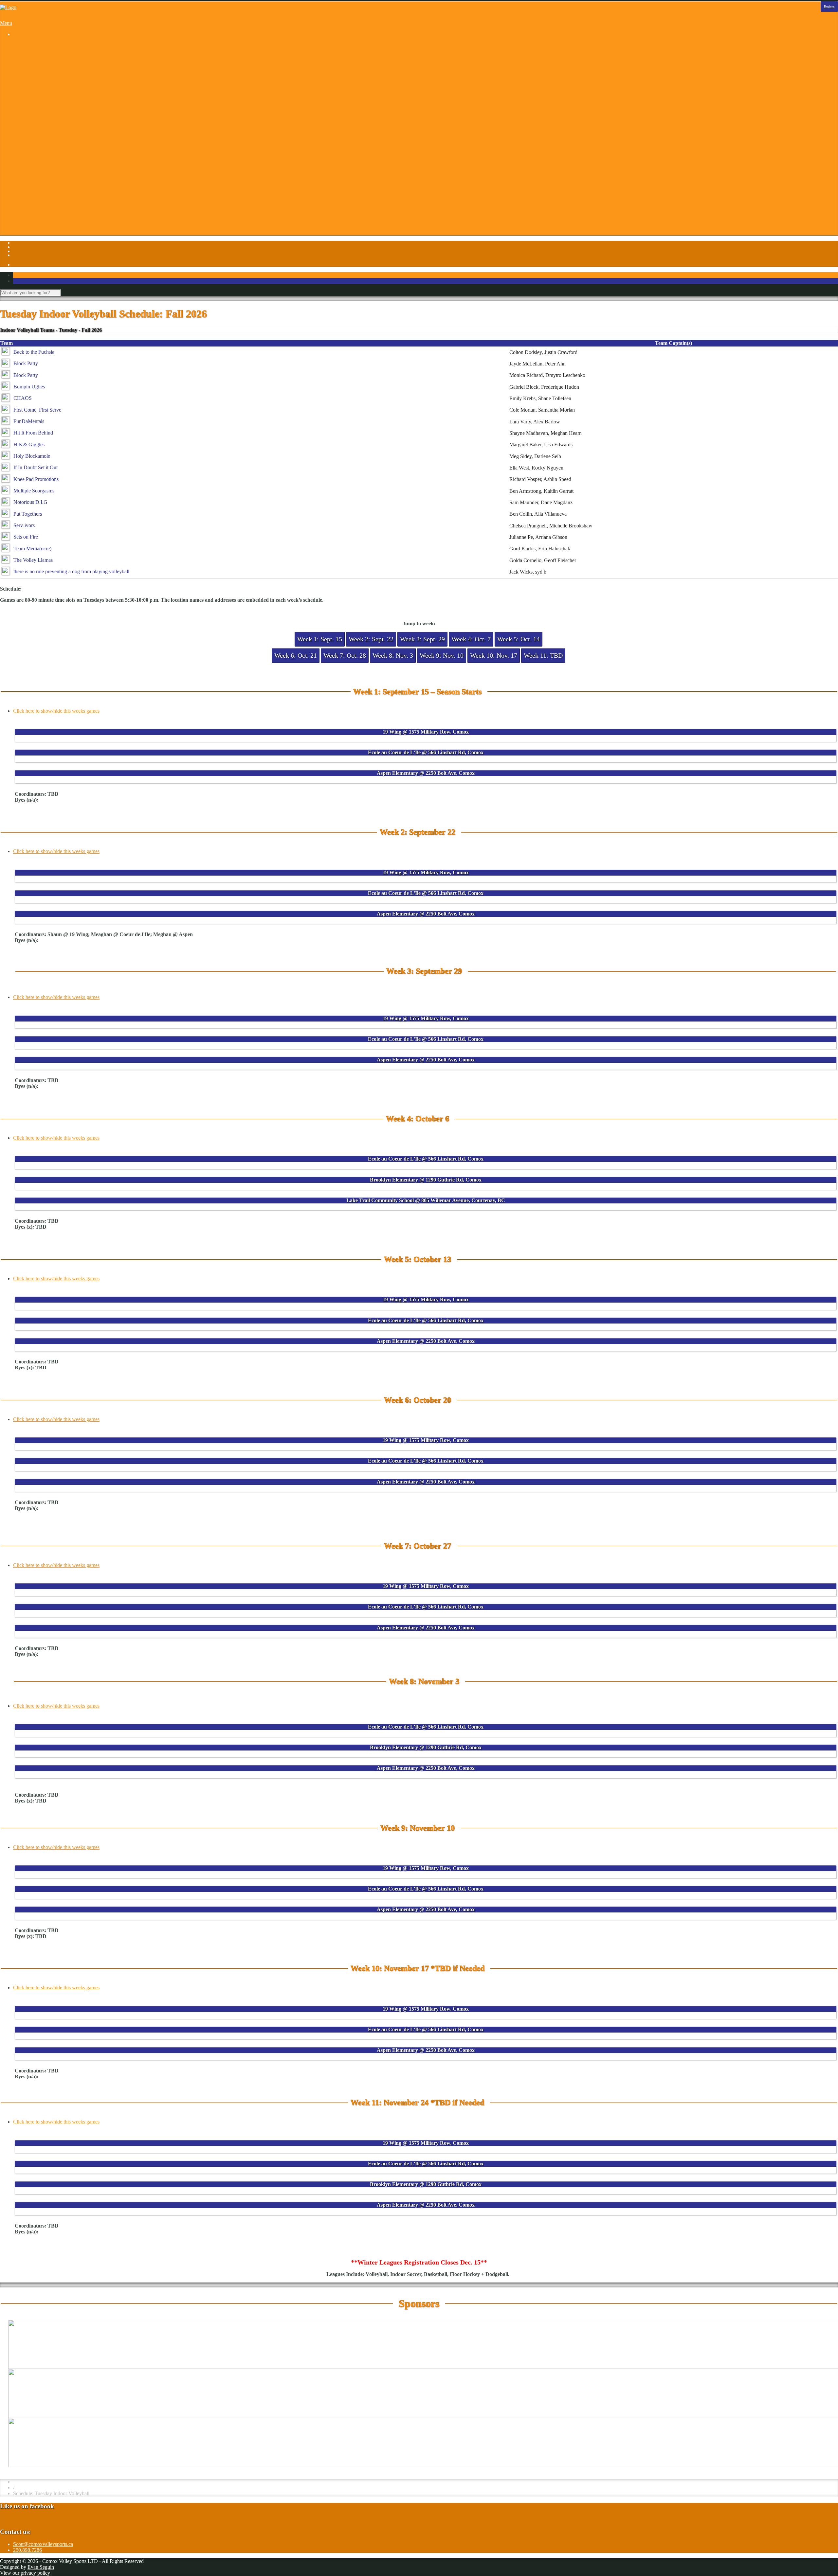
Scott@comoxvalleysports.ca (43, 2544)
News (32, 193)
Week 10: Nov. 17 (494, 655)
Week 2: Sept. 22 (371, 639)
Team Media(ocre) (32, 549)
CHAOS (23, 398)
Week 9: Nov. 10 (442, 655)
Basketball (37, 57)
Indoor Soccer (41, 104)
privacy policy (35, 2573)
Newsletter (37, 198)
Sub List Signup (43, 210)
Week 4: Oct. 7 (471, 639)
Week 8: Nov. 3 (393, 655)
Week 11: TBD (543, 655)
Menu (6, 23)
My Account (39, 228)
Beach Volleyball (44, 63)
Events (33, 169)
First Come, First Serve (37, 410)
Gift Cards (37, 181)
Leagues (22, 51)
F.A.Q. (33, 175)
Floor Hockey (41, 92)
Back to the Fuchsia (34, 352)
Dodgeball (37, 81)
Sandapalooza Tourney (50, 69)
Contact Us (38, 163)
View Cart (37, 234)
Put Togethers (28, 514)
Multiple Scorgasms (34, 491)
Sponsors (23, 145)
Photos (20, 140)
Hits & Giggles (29, 444)
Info (17, 151)
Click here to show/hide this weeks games (56, 711)
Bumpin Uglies (29, 387)
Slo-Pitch (36, 122)
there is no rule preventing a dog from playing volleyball (71, 571)
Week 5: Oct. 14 (519, 639)
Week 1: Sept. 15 (320, 639)
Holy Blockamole (32, 456)
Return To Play (42, 204)
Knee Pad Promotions (36, 479)
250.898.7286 (27, 2550)
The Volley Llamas (33, 560)
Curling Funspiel (44, 75)
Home (19, 45)
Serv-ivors (24, 525)
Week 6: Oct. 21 (296, 655)
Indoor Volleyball (44, 110)
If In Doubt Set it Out (36, 467)
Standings (36, 134)
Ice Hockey (38, 98)
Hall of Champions (46, 187)
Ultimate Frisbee (43, 128)
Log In (20, 222)
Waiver (34, 216)
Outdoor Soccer (43, 116)
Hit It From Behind (33, 433)
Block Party (26, 363)
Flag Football (40, 87)
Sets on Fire (26, 537)
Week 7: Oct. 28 (345, 655)
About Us (36, 157)
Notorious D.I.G (30, 502)
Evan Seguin (41, 2567)
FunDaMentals (29, 421)
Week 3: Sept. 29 (422, 639)
